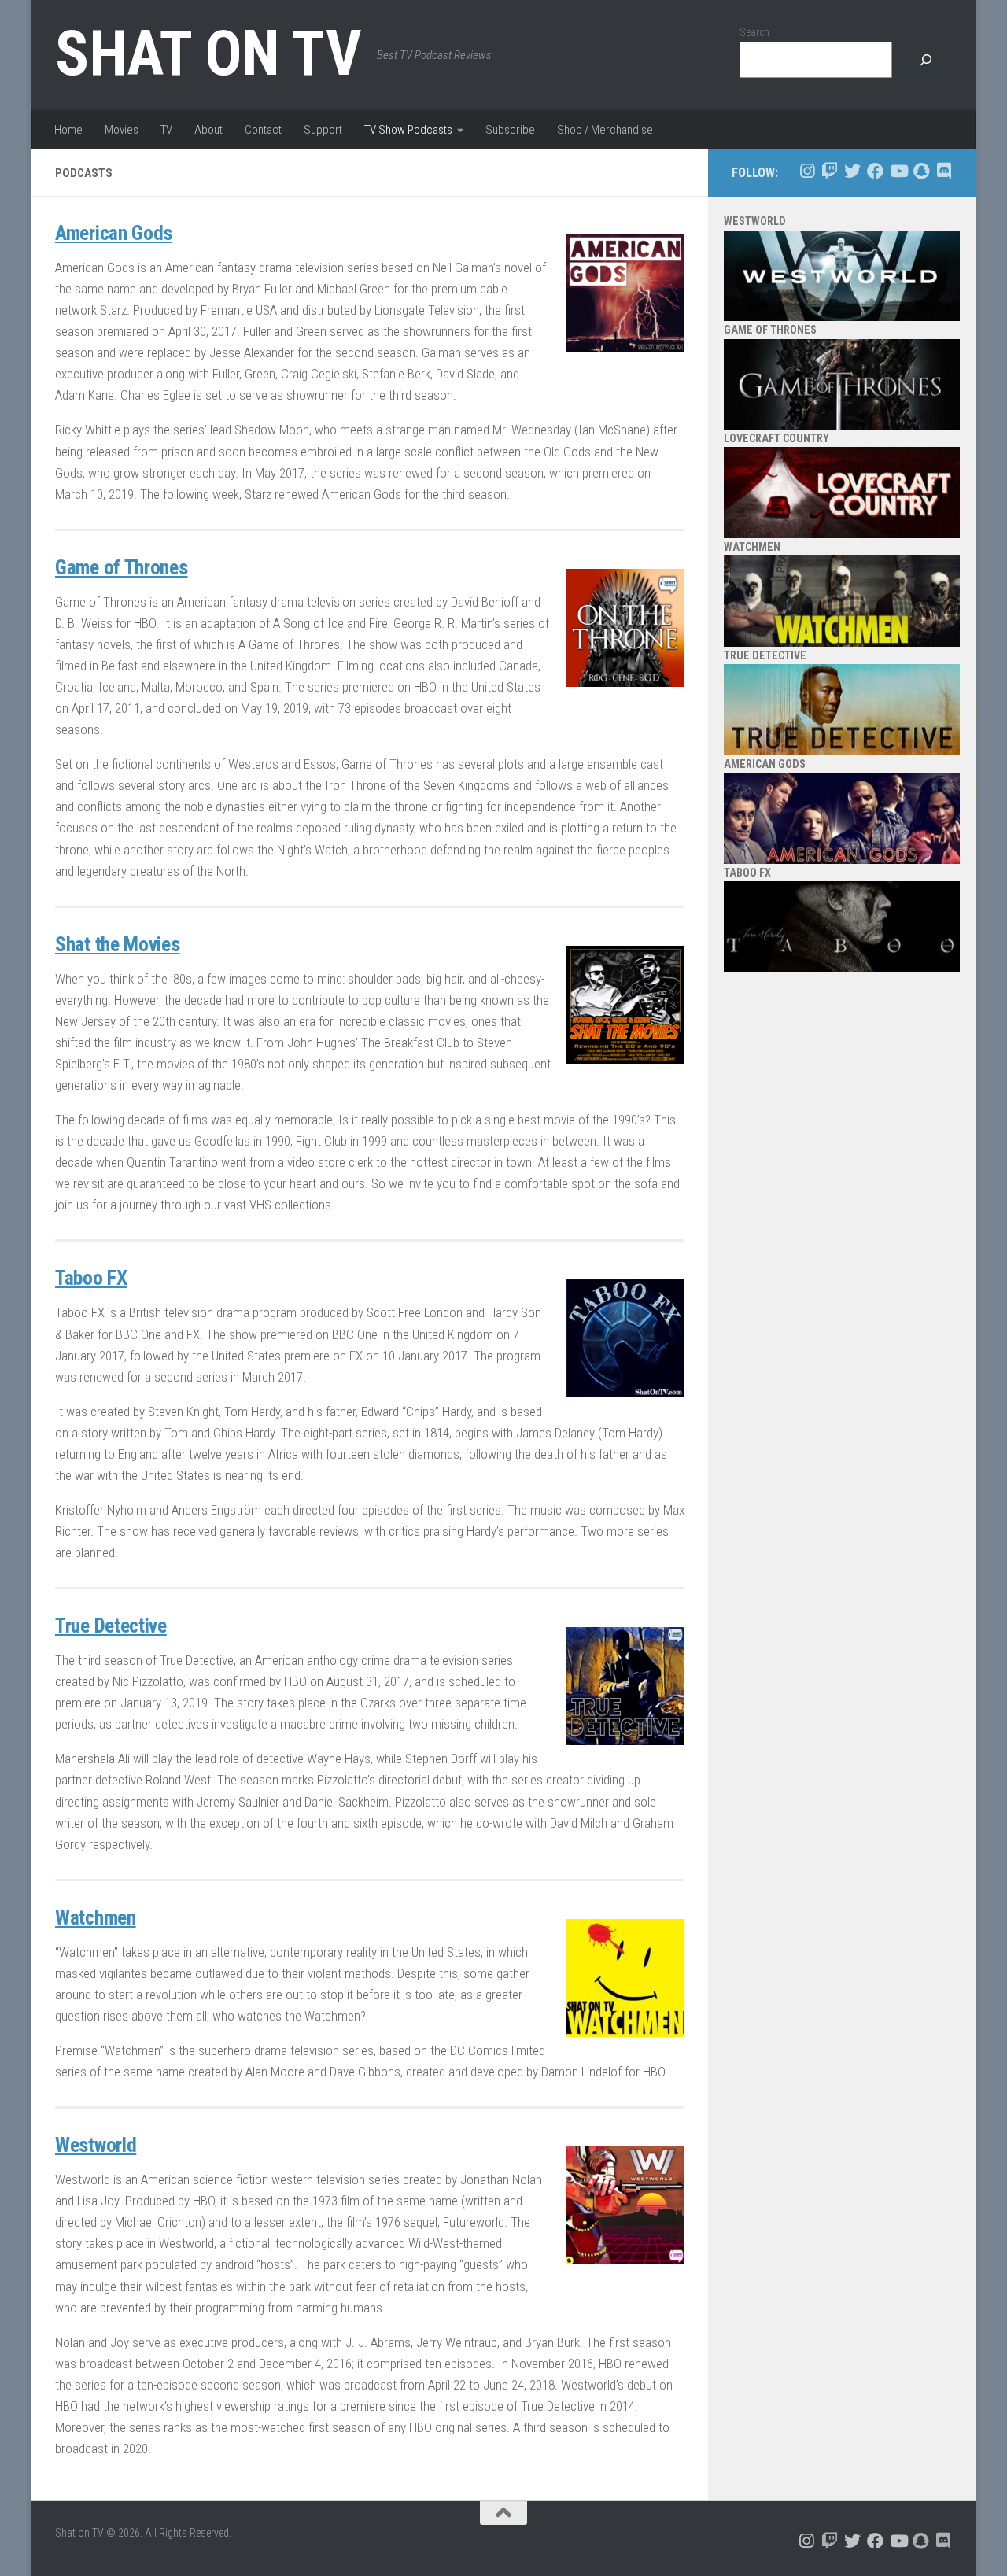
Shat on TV (208, 54)
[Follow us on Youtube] (898, 171)
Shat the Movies (118, 944)
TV (166, 130)
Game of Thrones (122, 567)
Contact (263, 130)
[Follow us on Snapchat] (921, 171)
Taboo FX (91, 1278)
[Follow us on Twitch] (830, 171)
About (208, 130)
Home (68, 130)
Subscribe (510, 130)
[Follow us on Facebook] (875, 171)
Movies (122, 130)
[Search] (926, 60)
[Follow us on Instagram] (807, 171)
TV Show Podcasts (408, 130)
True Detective (111, 1626)
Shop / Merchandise (605, 130)
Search (754, 32)
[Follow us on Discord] (944, 171)
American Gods (114, 233)
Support (323, 130)
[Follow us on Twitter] (852, 171)
